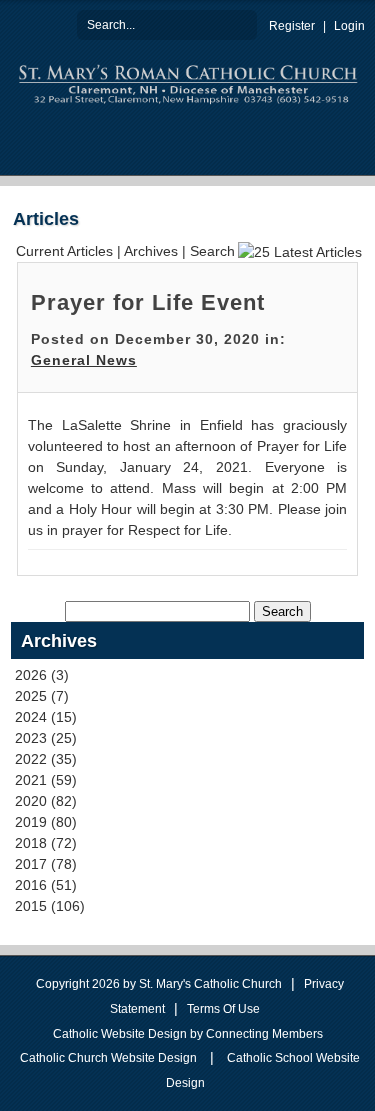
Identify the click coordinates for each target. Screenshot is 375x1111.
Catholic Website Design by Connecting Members (188, 1034)
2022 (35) (46, 759)
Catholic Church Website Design (108, 1058)
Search (242, 24)
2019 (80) (46, 822)
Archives (151, 251)
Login (349, 26)
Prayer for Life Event (148, 302)
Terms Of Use (223, 1009)
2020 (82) (46, 801)
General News (84, 360)
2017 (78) (46, 864)
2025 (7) (42, 696)
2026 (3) (42, 675)
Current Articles (64, 251)
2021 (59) (46, 780)
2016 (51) (46, 885)
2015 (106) (50, 906)
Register (292, 26)
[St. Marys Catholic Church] (188, 82)
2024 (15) (46, 717)
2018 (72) (46, 843)
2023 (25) (46, 738)
